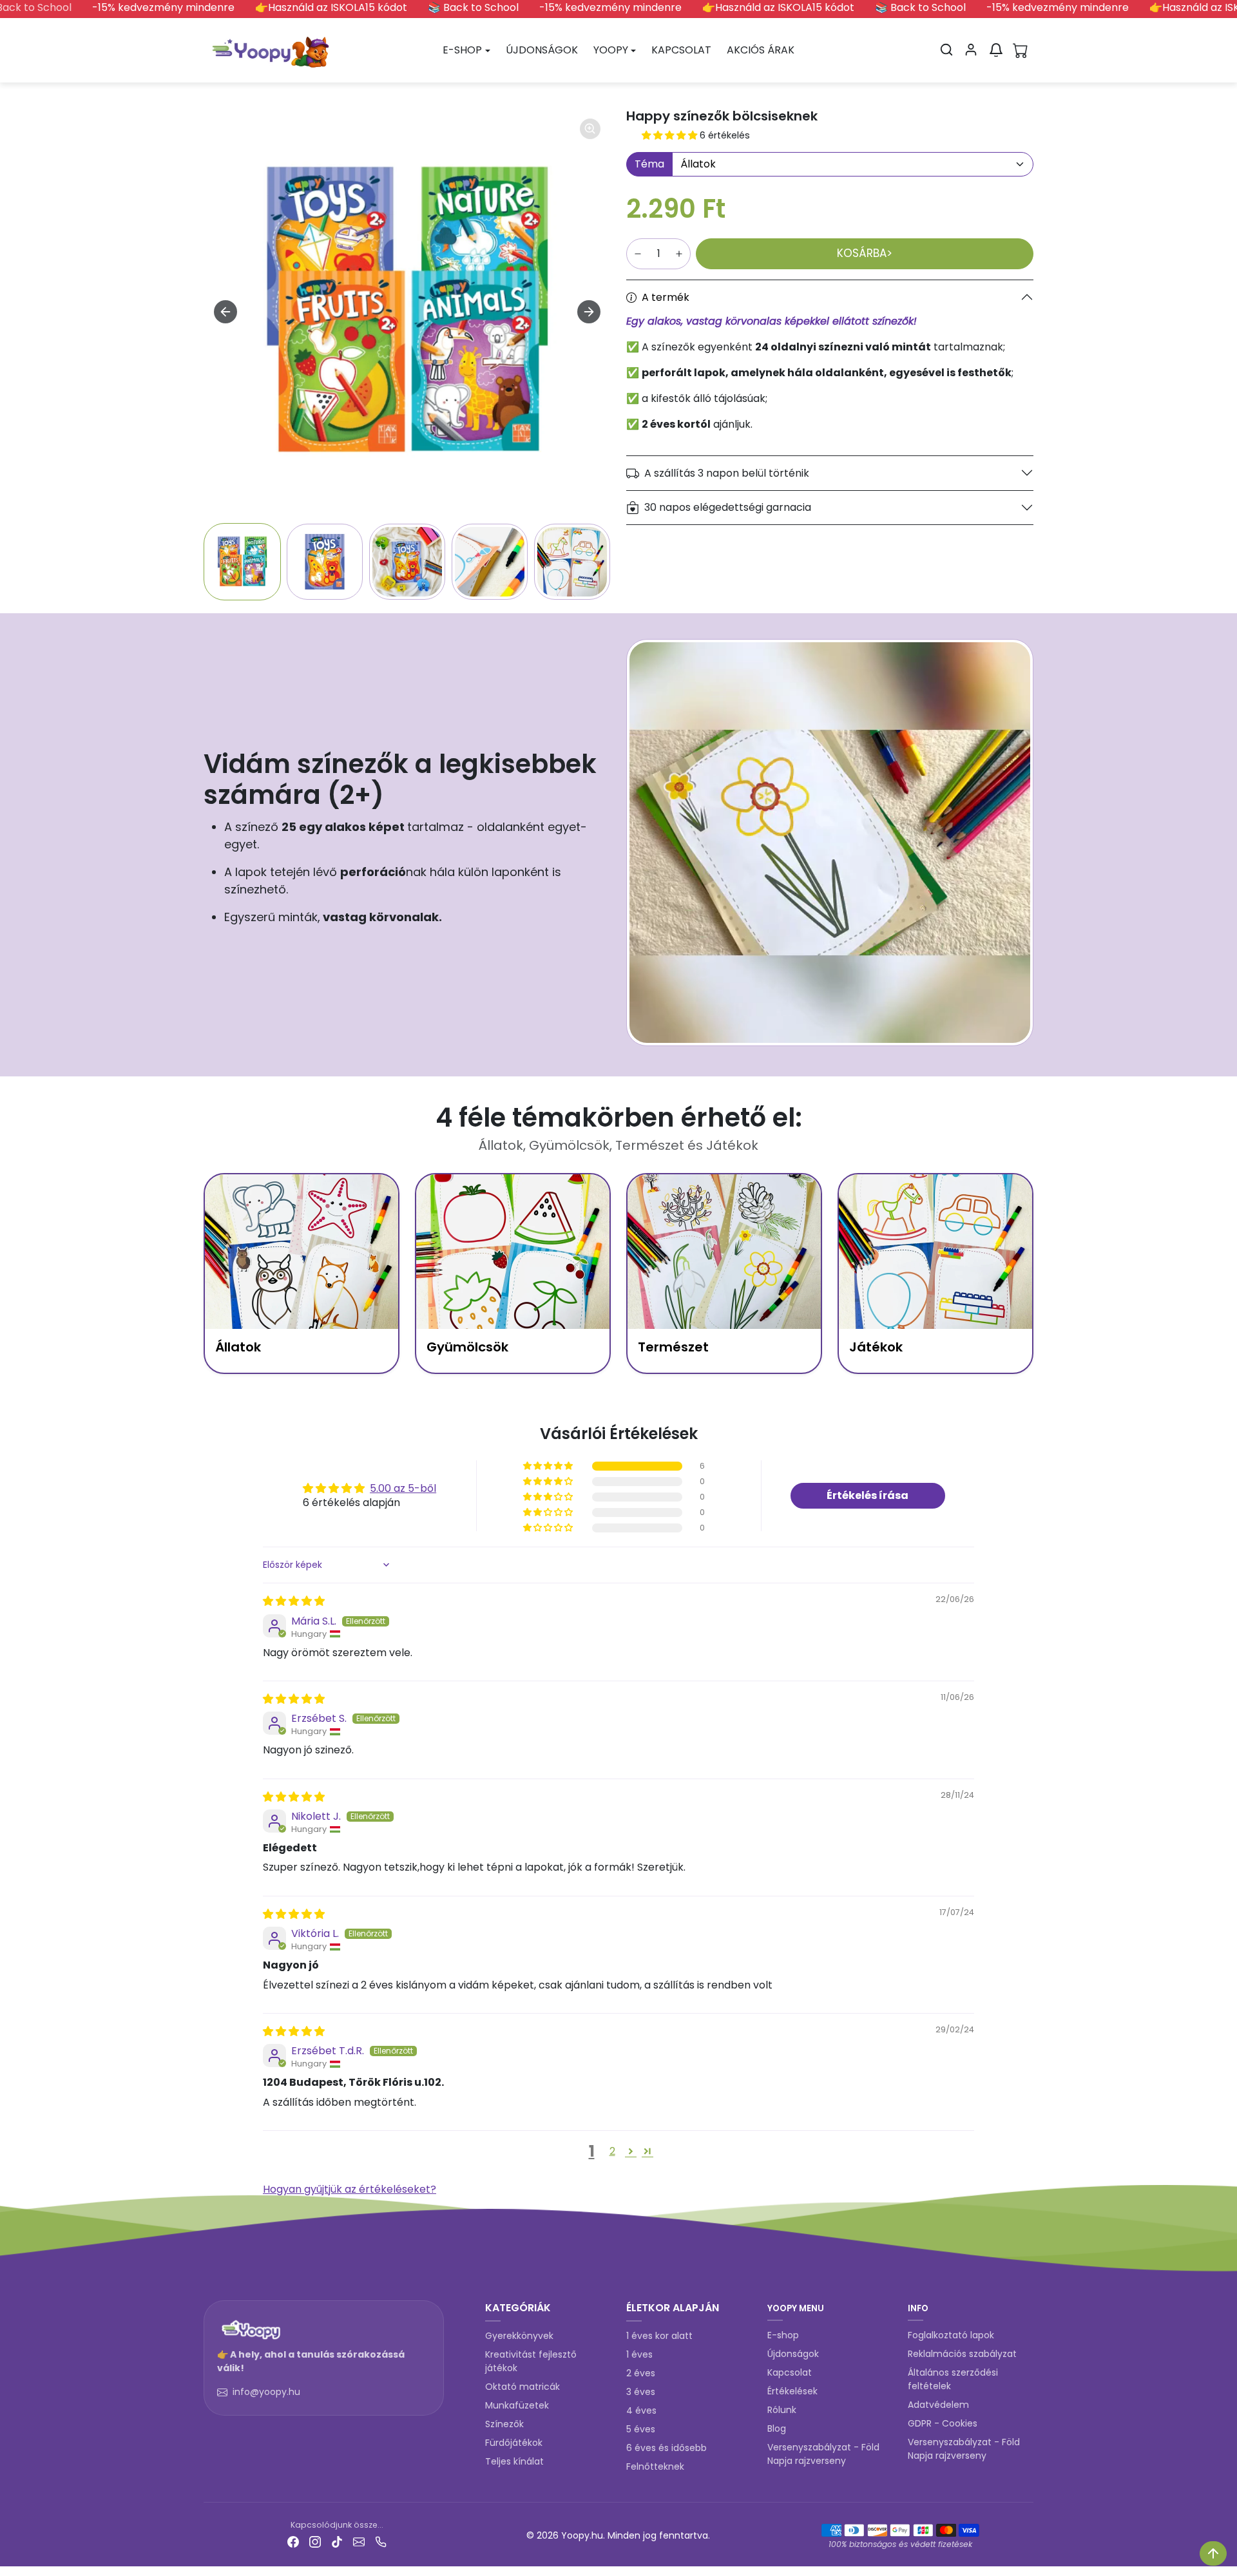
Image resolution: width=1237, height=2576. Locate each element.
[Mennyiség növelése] (679, 254)
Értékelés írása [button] (868, 1495)
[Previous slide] (210, 2276)
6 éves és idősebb (666, 2448)
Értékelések (792, 2391)
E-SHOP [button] (462, 50)
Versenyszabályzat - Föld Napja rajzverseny (823, 2454)
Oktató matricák (523, 2387)
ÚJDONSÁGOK (542, 50)
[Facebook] (293, 2542)
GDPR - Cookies (943, 2423)
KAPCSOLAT (681, 50)
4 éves (641, 2410)
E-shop (783, 2335)
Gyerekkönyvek (519, 2336)
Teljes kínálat (514, 2461)
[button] (946, 50)
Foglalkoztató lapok (951, 2335)
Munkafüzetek (517, 2405)
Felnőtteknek (655, 2466)
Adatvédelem (938, 2405)
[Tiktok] (337, 2542)
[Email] (359, 2542)
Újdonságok (793, 2354)
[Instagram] (315, 2542)
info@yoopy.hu (266, 2392)
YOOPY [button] (611, 50)
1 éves (639, 2354)
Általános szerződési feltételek (953, 2379)
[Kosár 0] (1021, 50)
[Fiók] (971, 50)
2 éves (641, 2373)
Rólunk (782, 2410)
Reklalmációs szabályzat (962, 2354)
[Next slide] (589, 312)
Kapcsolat (790, 2372)
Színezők (504, 2424)
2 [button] (612, 2151)
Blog (777, 2428)
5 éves (641, 2429)
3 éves (641, 2392)
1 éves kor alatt (659, 2336)
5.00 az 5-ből (403, 1488)
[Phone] (381, 2542)
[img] (294, 1601)
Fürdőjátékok (514, 2443)
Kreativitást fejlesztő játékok (531, 2361)
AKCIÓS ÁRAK (761, 50)
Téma (649, 164)
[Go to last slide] (225, 312)
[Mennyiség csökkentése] (638, 254)
